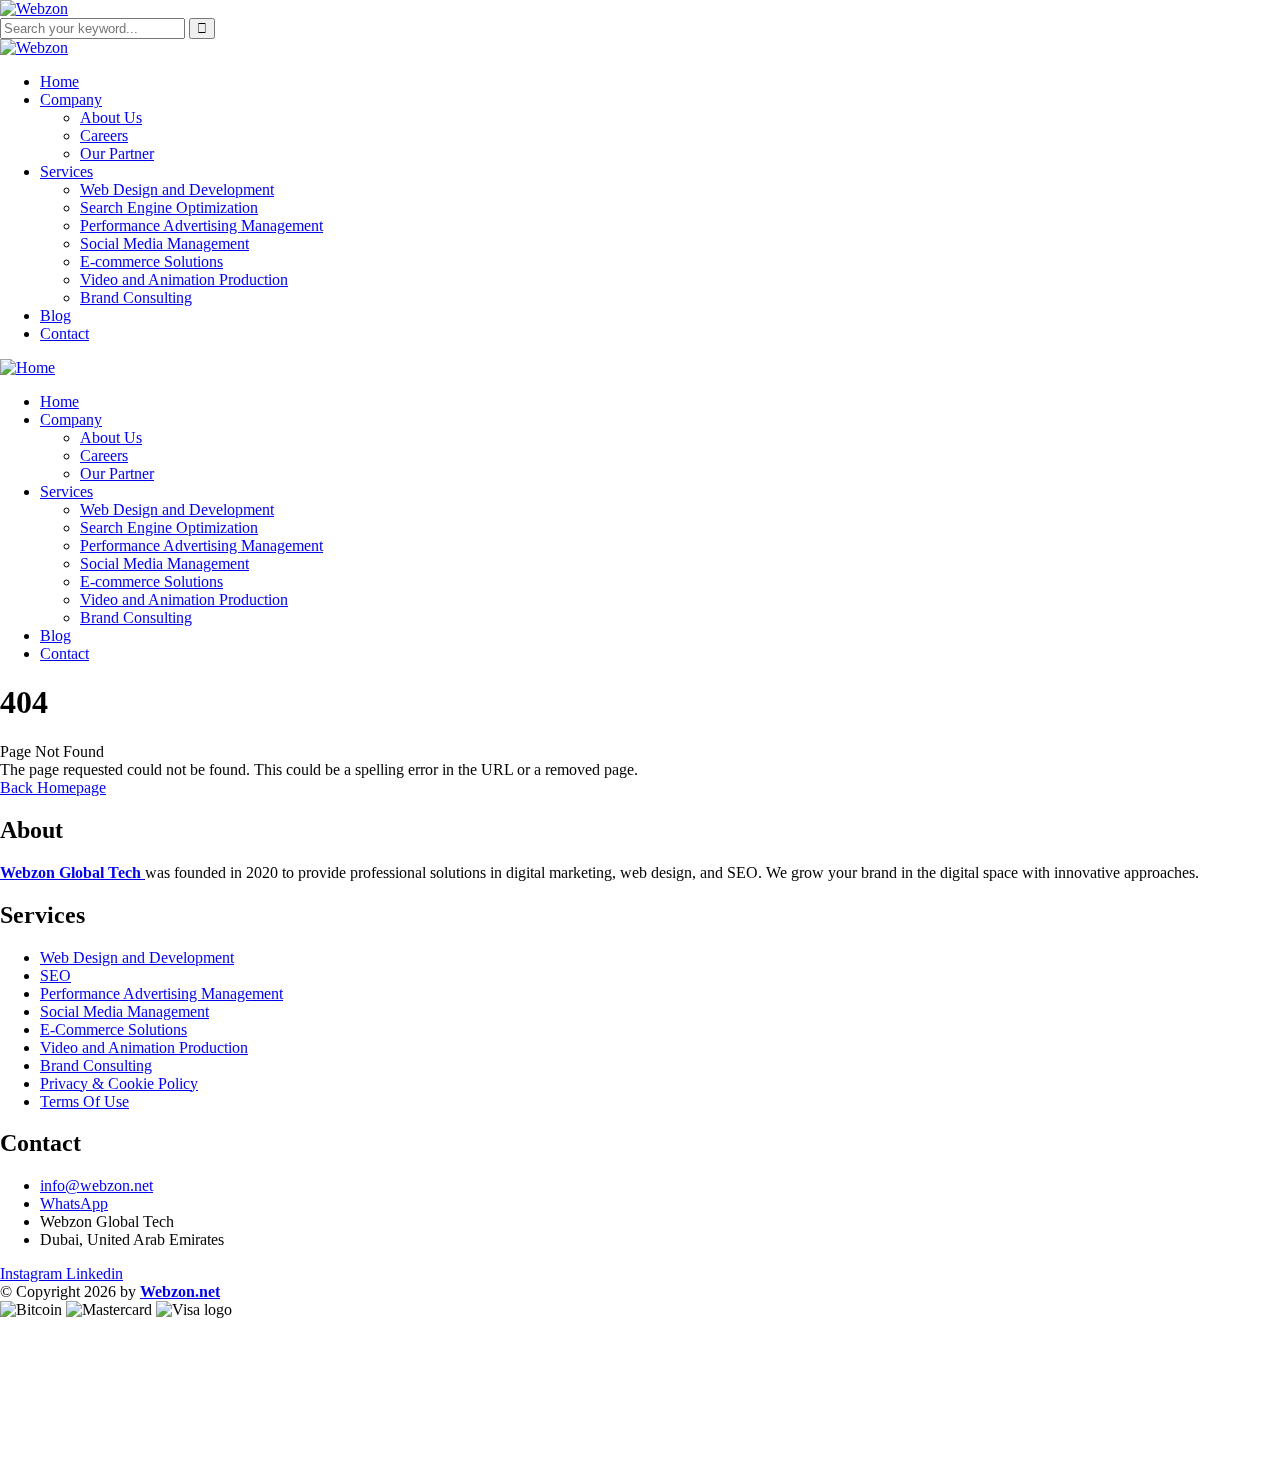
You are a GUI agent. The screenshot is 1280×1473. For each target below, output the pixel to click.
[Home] (27, 367)
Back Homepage (53, 787)
